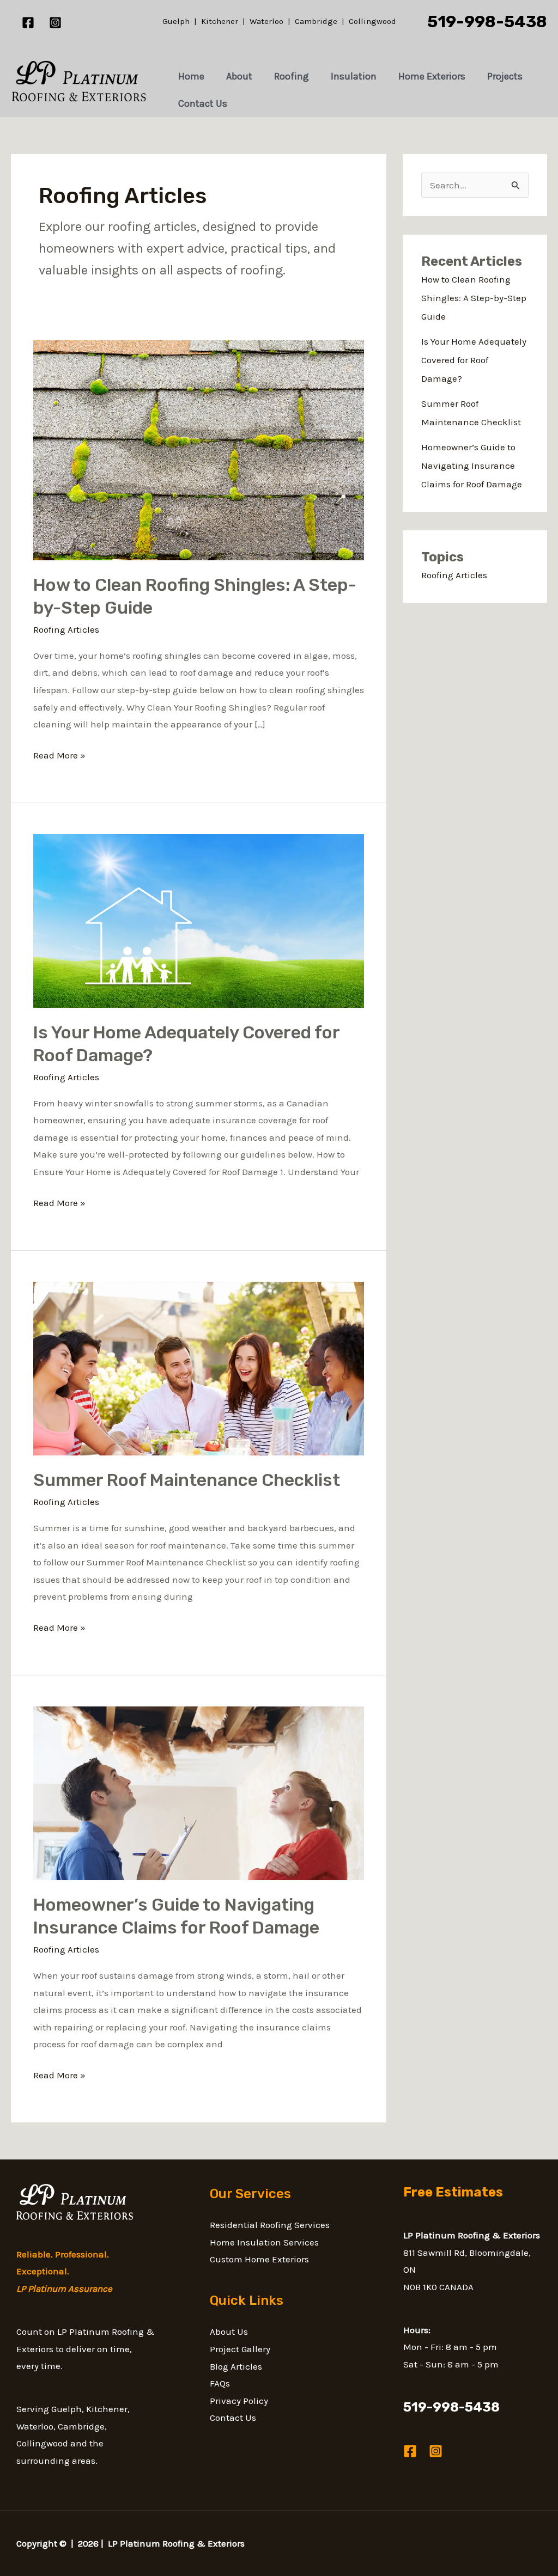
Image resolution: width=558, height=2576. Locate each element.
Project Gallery (240, 2349)
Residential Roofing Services (270, 2225)
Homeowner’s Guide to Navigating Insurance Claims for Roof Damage (472, 466)
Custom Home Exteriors (259, 2259)
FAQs (220, 2383)
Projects (505, 76)
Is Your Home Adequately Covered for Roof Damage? (474, 360)
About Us (229, 2332)
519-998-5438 (487, 22)
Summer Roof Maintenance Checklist (187, 1480)
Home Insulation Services (264, 2242)
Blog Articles (236, 2366)
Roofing (292, 76)
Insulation (354, 76)
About (239, 76)
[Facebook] (28, 23)
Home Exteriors (432, 76)
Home (191, 76)
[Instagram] (55, 23)
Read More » (59, 754)
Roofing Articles (66, 629)
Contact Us (203, 103)
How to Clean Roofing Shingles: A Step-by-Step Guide (474, 298)
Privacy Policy (239, 2401)
